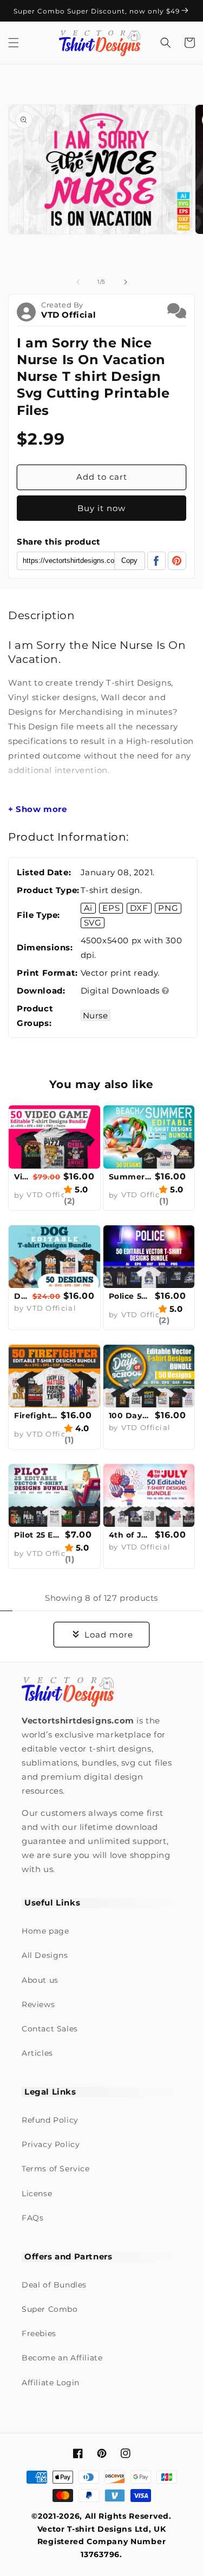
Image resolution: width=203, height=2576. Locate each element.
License (37, 2193)
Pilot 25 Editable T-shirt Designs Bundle (38, 1535)
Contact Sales (50, 2029)
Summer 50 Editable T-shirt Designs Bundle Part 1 (131, 1177)
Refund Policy (50, 2120)
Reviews (38, 2004)
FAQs (32, 2218)
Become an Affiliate (62, 2358)
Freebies (39, 2333)
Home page (45, 1931)
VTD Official (68, 315)
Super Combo (50, 2309)
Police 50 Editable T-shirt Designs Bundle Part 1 (131, 1296)
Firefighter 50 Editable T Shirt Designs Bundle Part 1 (36, 1416)
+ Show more (38, 809)
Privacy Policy (51, 2144)
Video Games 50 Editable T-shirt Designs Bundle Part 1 (22, 1177)
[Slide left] (78, 282)
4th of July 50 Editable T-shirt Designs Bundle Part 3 (131, 1535)
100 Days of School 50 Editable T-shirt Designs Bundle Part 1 (131, 1416)
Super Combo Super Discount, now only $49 (98, 11)
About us (40, 1980)
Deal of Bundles (54, 2285)
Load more (109, 1635)
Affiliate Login (51, 2383)
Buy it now (101, 508)
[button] (14, 43)
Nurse (96, 1015)
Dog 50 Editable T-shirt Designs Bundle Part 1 (22, 1296)
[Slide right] (126, 282)
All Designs (45, 1955)
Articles (37, 2053)
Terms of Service (56, 2169)
